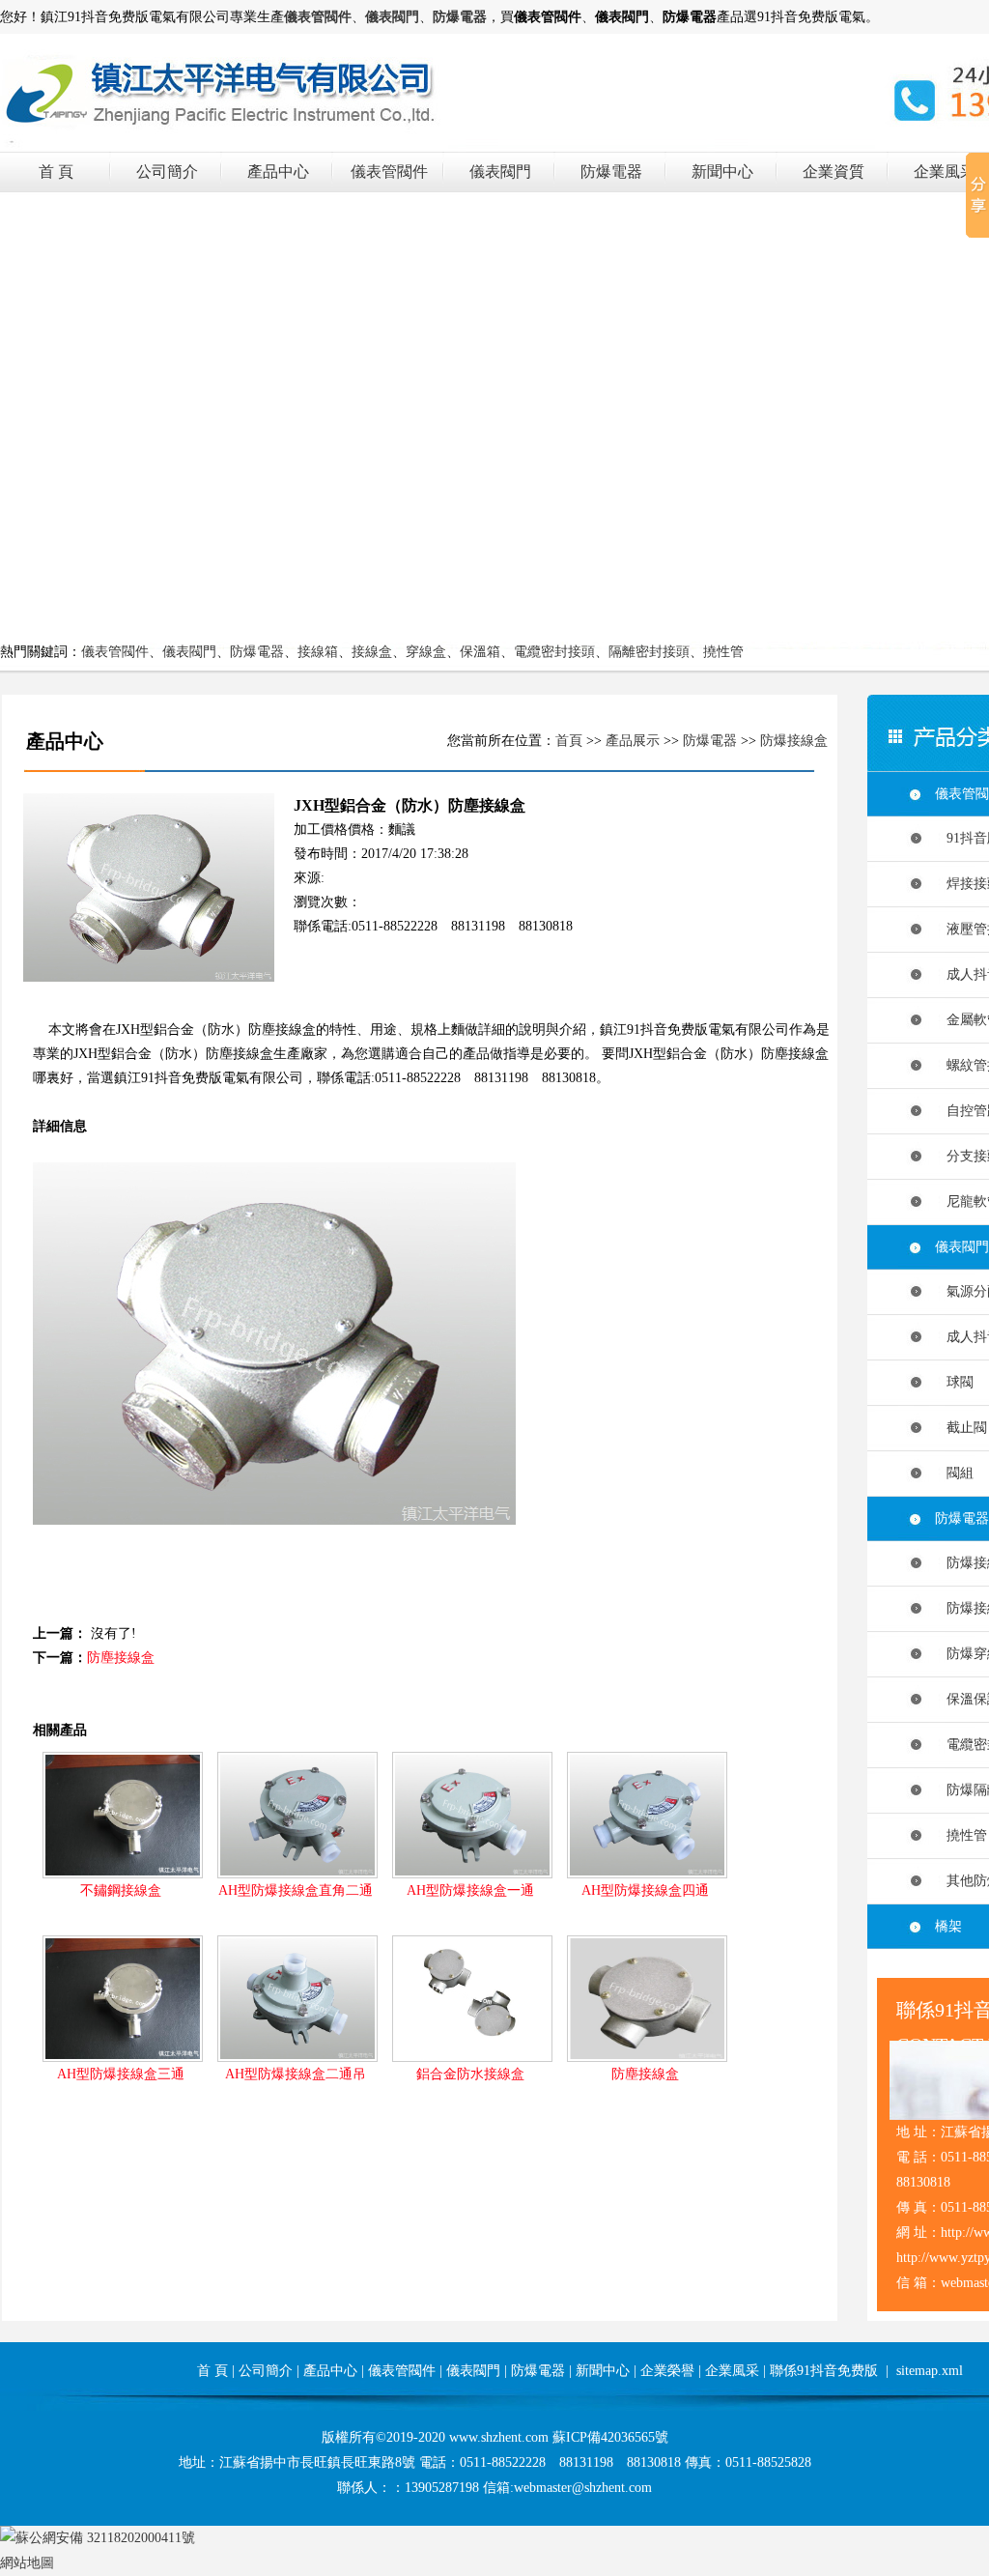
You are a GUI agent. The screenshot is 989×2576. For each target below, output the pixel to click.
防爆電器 (611, 172)
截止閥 (961, 1428)
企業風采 (945, 172)
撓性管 (723, 652)
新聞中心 (722, 172)
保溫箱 (480, 652)
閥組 (954, 1473)
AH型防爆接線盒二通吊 (296, 2074)
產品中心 (278, 172)
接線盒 (372, 652)
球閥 (954, 1382)
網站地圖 (27, 2563)
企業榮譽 (667, 2371)
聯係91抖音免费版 (824, 2371)
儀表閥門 (500, 172)
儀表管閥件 (389, 172)
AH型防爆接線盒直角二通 (296, 1890)
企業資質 (834, 172)
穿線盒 (426, 652)
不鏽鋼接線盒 (121, 1890)
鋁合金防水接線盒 (470, 2074)
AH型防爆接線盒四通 (645, 1890)
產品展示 (633, 741)
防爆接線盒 (794, 741)
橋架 (948, 1926)
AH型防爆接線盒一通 (470, 1890)
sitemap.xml (930, 2371)
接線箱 (318, 652)
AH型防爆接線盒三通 (121, 2074)
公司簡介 (167, 172)
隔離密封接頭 (649, 652)
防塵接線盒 (121, 1658)
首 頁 (56, 172)
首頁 (569, 741)
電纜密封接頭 (554, 652)
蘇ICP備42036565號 (610, 2437)
